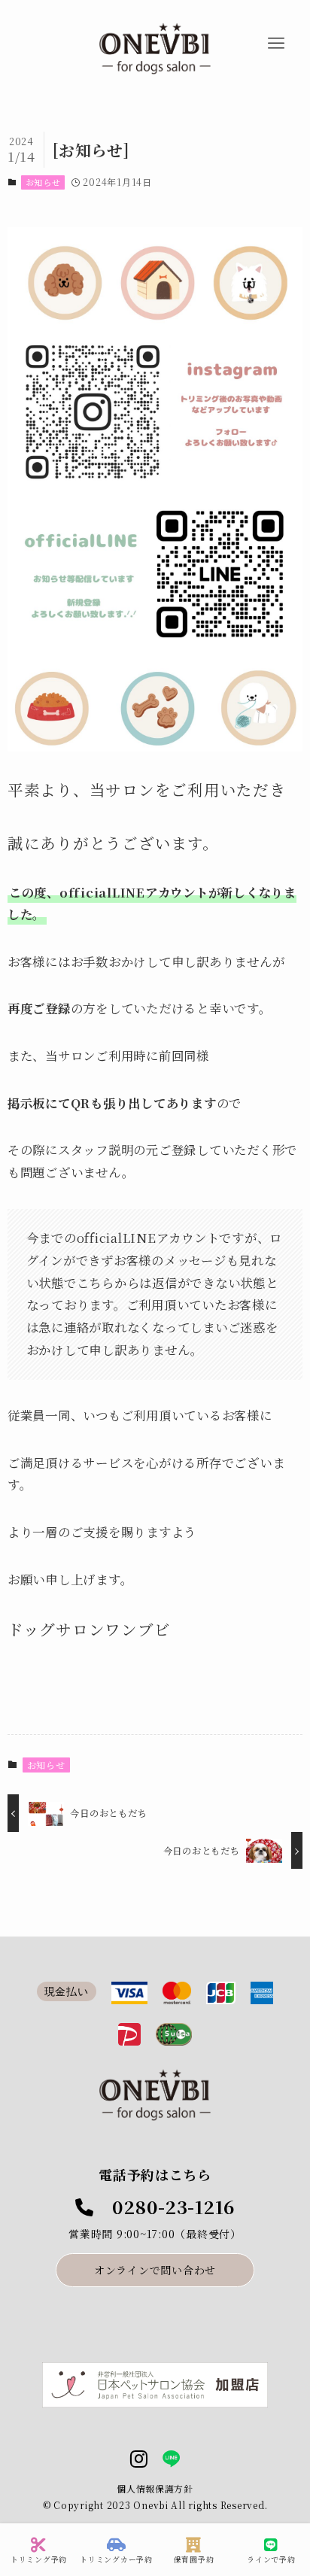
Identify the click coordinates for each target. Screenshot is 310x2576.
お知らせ (43, 182)
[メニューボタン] (276, 44)
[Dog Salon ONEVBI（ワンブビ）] (155, 49)
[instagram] (138, 2459)
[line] (172, 2459)
